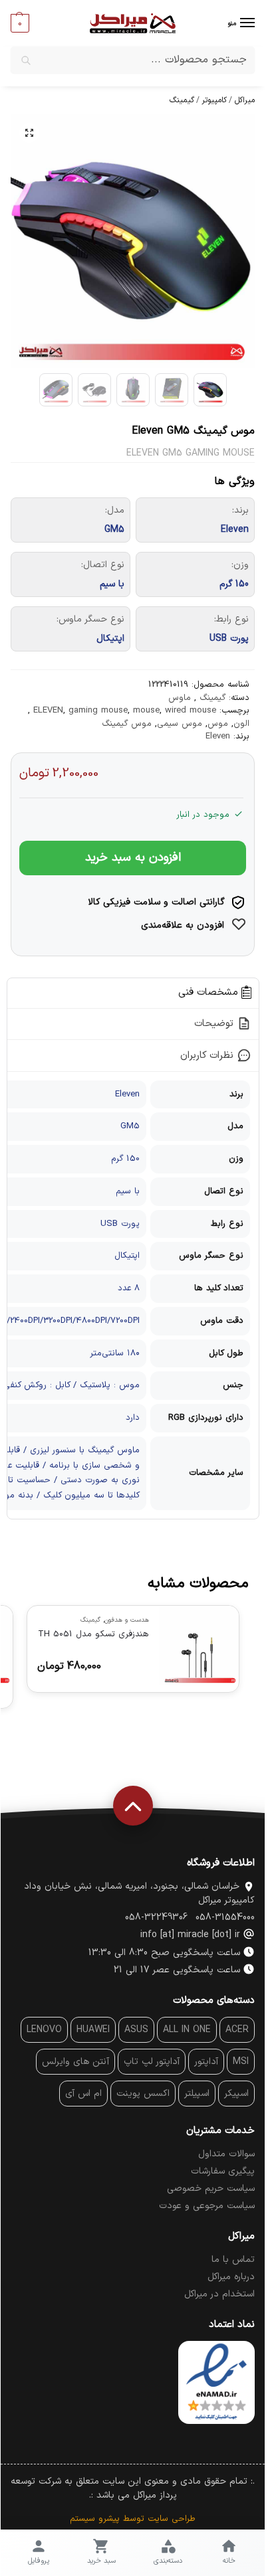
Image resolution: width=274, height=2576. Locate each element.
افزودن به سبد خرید (132, 858)
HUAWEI (92, 2030)
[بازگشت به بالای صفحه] (132, 1806)
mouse (146, 711)
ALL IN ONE (186, 2030)
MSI (240, 2062)
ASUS (136, 2030)
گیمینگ (181, 100)
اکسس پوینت (142, 2094)
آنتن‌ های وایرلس (75, 2062)
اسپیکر (236, 2094)
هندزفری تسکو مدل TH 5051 (93, 1634)
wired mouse (190, 711)
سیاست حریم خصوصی (210, 2189)
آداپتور (205, 2062)
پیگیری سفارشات (222, 2171)
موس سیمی (179, 724)
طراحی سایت (171, 2519)
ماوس (179, 698)
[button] (19, 23)
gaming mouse (97, 711)
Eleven (217, 736)
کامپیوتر (214, 100)
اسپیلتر (196, 2094)
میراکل (244, 100)
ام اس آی (83, 2094)
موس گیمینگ (126, 724)
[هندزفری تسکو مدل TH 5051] (198, 1646)
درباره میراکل (230, 2277)
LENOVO (44, 2030)
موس (217, 724)
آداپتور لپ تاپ (151, 2062)
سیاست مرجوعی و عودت (206, 2206)
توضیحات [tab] (215, 1024)
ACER (236, 2030)
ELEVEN (48, 711)
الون (241, 724)
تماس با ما (232, 2260)
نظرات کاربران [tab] (208, 1056)
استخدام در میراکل (219, 2294)
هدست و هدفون (126, 1620)
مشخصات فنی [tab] (209, 993)
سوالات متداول (226, 2154)
